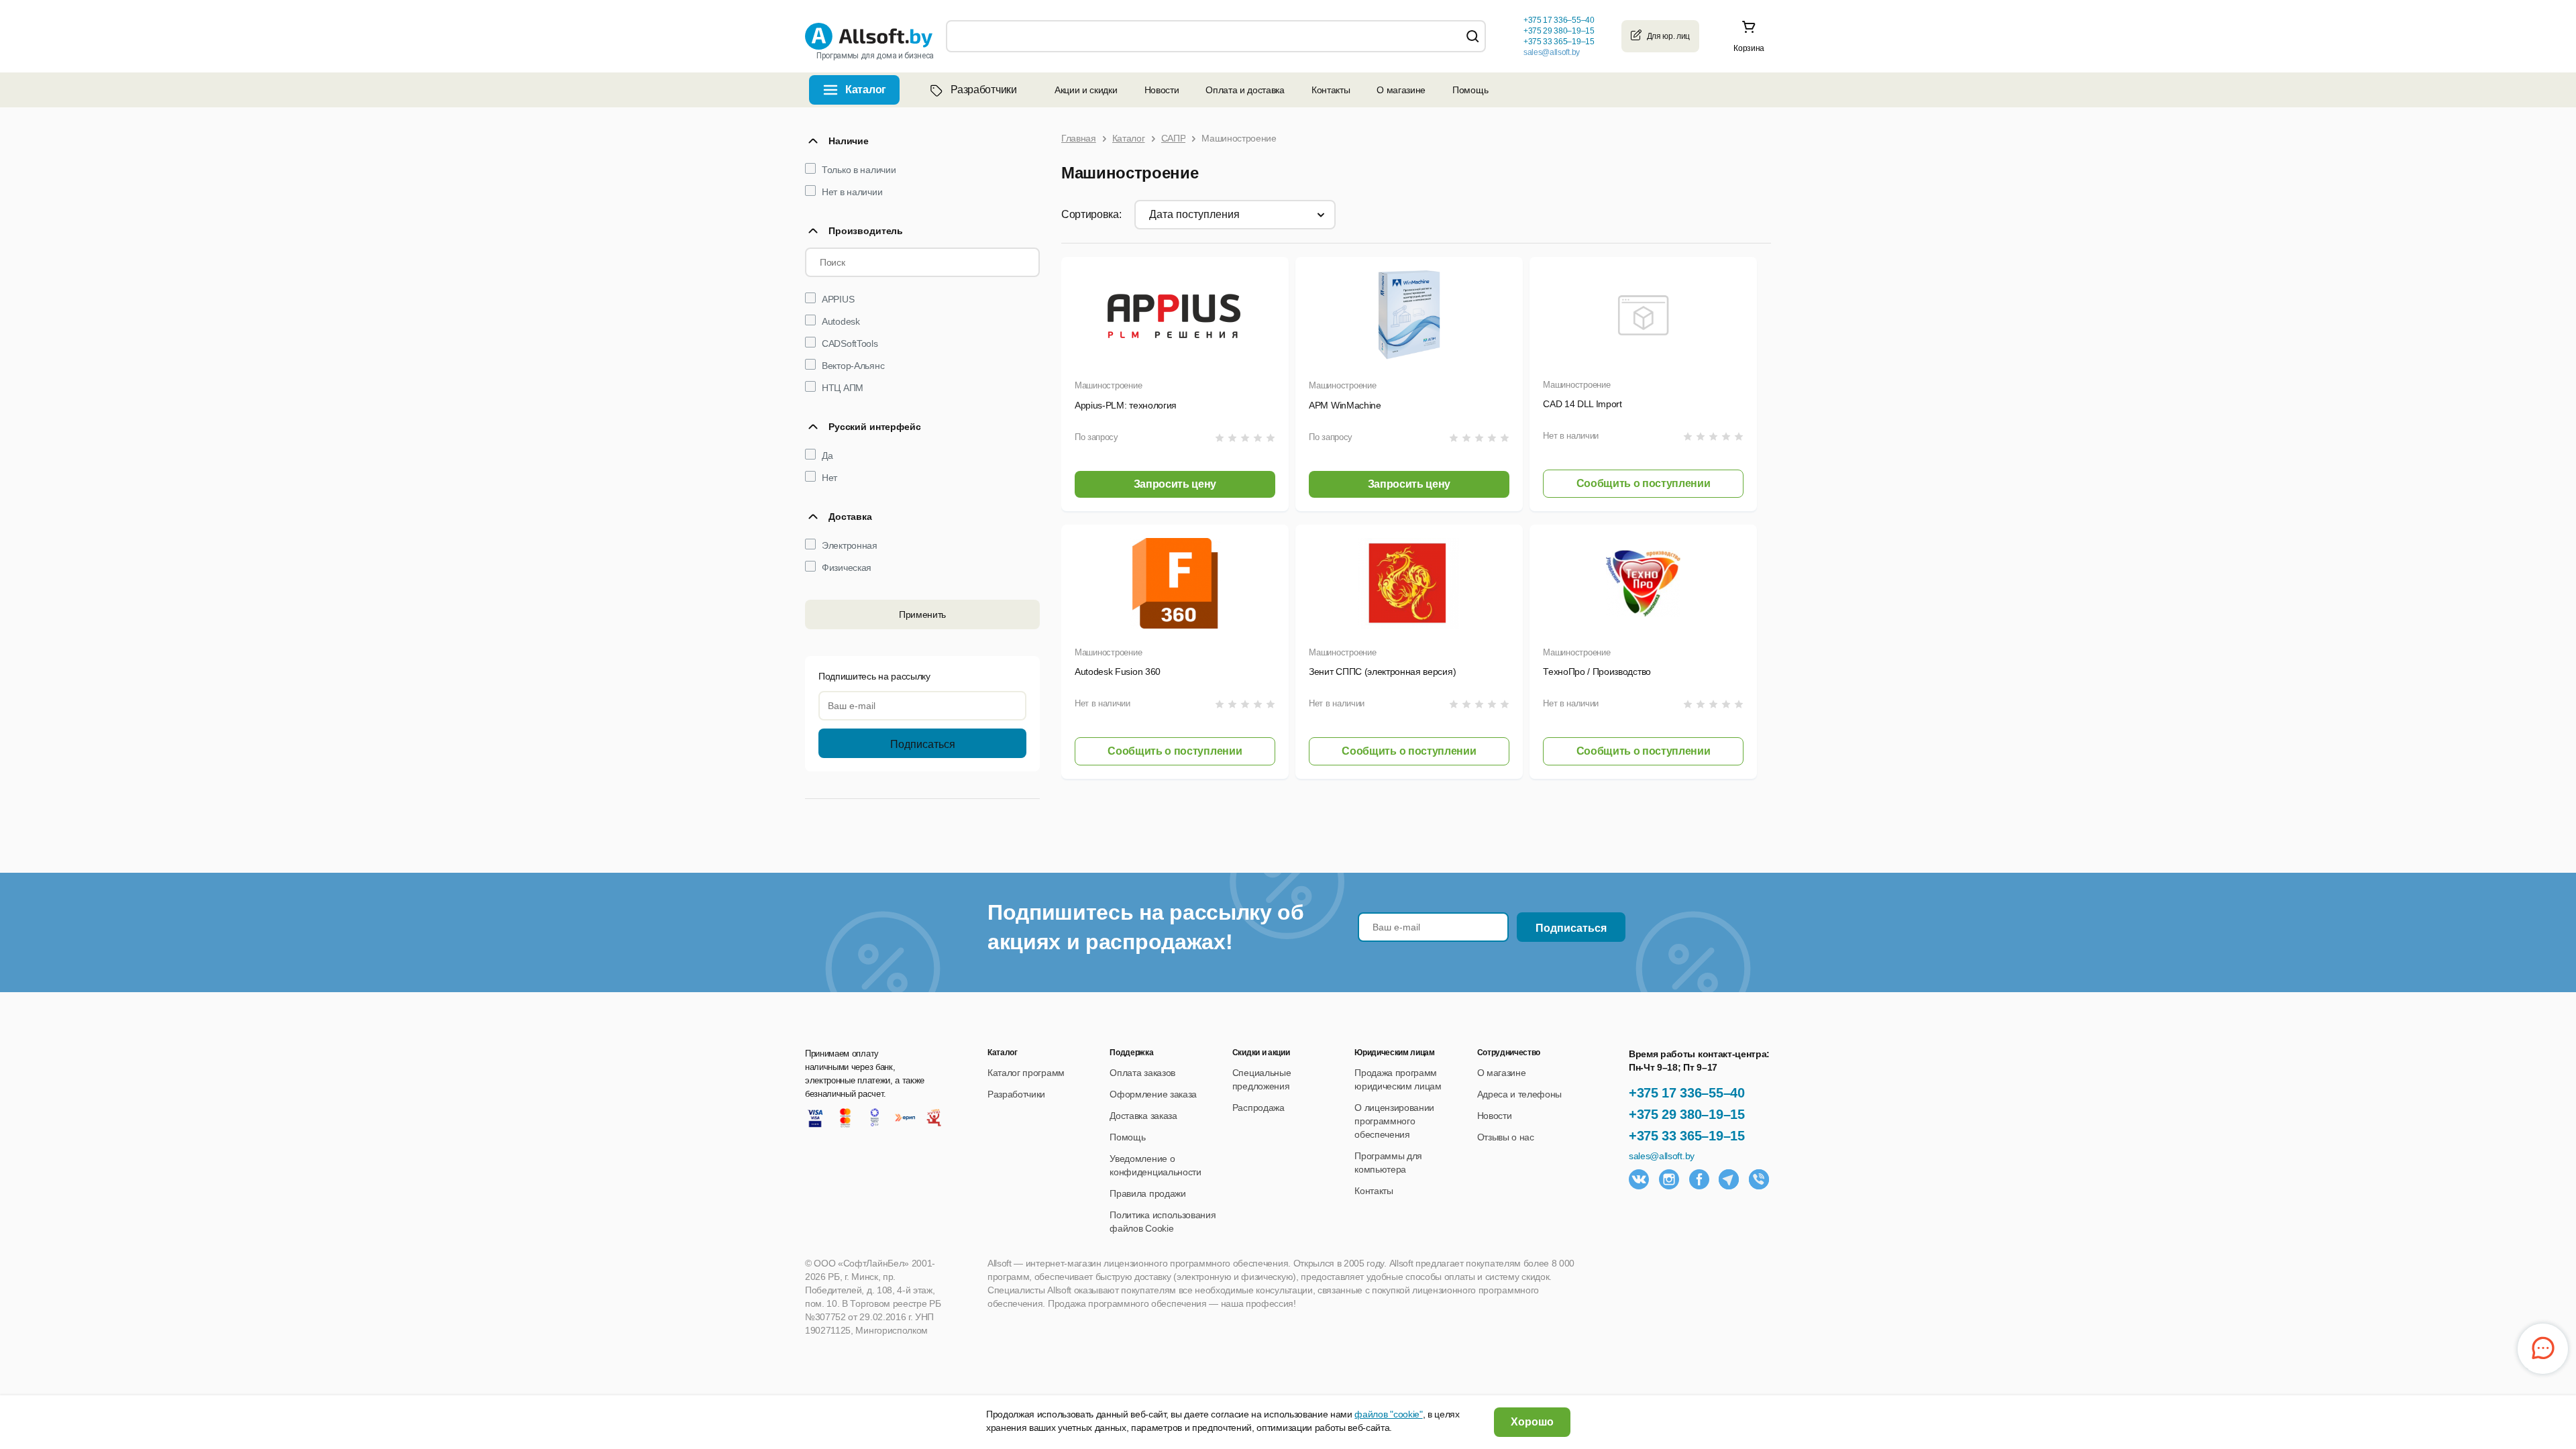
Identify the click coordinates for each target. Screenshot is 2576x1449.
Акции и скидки (1086, 90)
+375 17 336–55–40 (1687, 1093)
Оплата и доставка (1245, 90)
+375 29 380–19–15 (1687, 1114)
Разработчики (983, 90)
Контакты (1331, 90)
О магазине (1401, 90)
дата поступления (1194, 214)
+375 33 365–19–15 (1687, 1136)
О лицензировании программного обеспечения (1394, 1121)
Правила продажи (1147, 1193)
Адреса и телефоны (1520, 1094)
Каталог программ (1026, 1073)
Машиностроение (1108, 385)
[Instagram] (1669, 1179)
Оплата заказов (1142, 1073)
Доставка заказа (1143, 1116)
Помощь (1470, 90)
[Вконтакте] (1639, 1179)
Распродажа (1258, 1108)
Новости (1162, 90)
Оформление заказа (1153, 1094)
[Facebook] (1699, 1179)
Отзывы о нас (1506, 1137)
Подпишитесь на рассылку (874, 676)
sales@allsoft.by (1552, 52)
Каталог (866, 90)
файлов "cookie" (1388, 1414)
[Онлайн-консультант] (2543, 1349)
